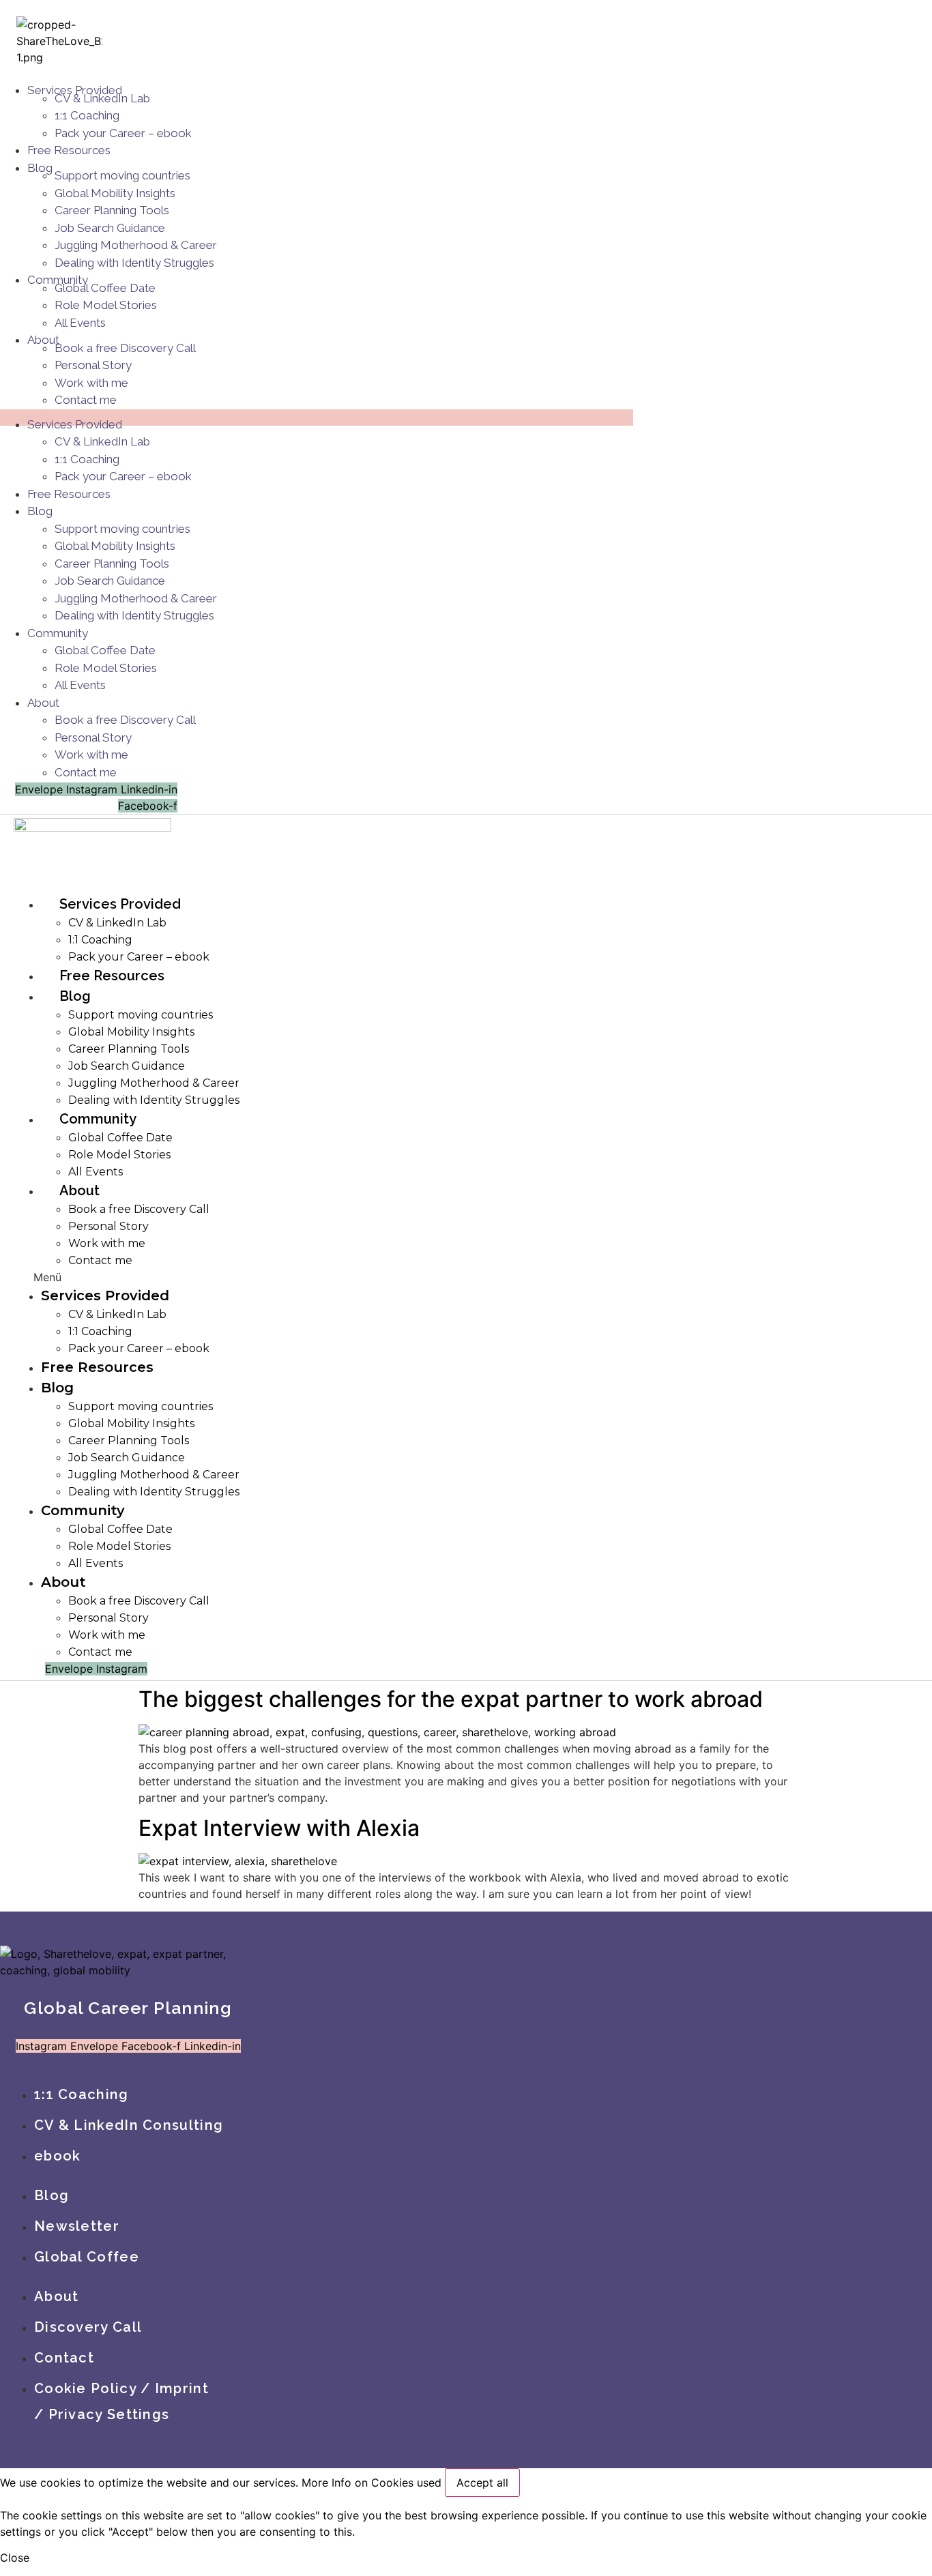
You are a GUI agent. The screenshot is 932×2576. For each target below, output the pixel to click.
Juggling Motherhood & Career (136, 245)
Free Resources (69, 150)
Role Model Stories (106, 305)
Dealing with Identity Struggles (134, 263)
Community (58, 633)
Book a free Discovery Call (125, 348)
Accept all (482, 2483)
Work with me (91, 383)
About (43, 703)
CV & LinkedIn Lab (102, 98)
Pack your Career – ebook (123, 133)
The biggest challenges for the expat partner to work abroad (451, 1699)
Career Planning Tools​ (112, 210)
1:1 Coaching (87, 115)
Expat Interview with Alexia (279, 1828)
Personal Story (93, 365)
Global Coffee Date (105, 288)
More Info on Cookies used (372, 2483)
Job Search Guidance (110, 228)
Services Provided (75, 424)
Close (15, 2558)
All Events (80, 323)
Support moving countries (122, 175)
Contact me (86, 400)
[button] (248, 1277)
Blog (40, 168)
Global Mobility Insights (115, 193)
